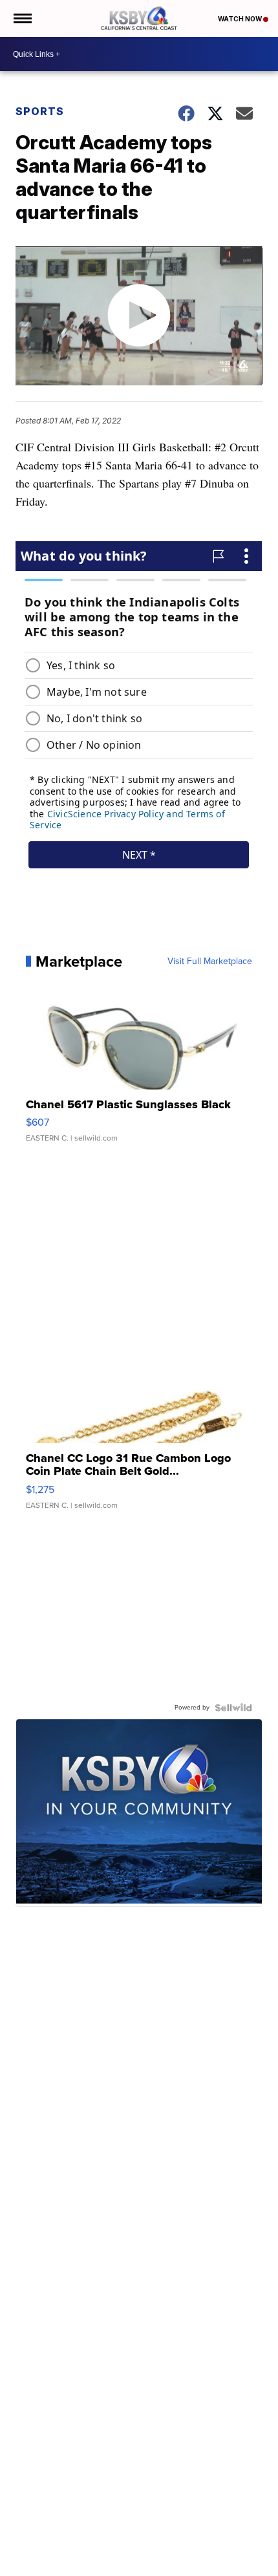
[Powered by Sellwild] (233, 1708)
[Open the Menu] (22, 18)
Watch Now (241, 19)
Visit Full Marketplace (210, 961)
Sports (40, 111)
